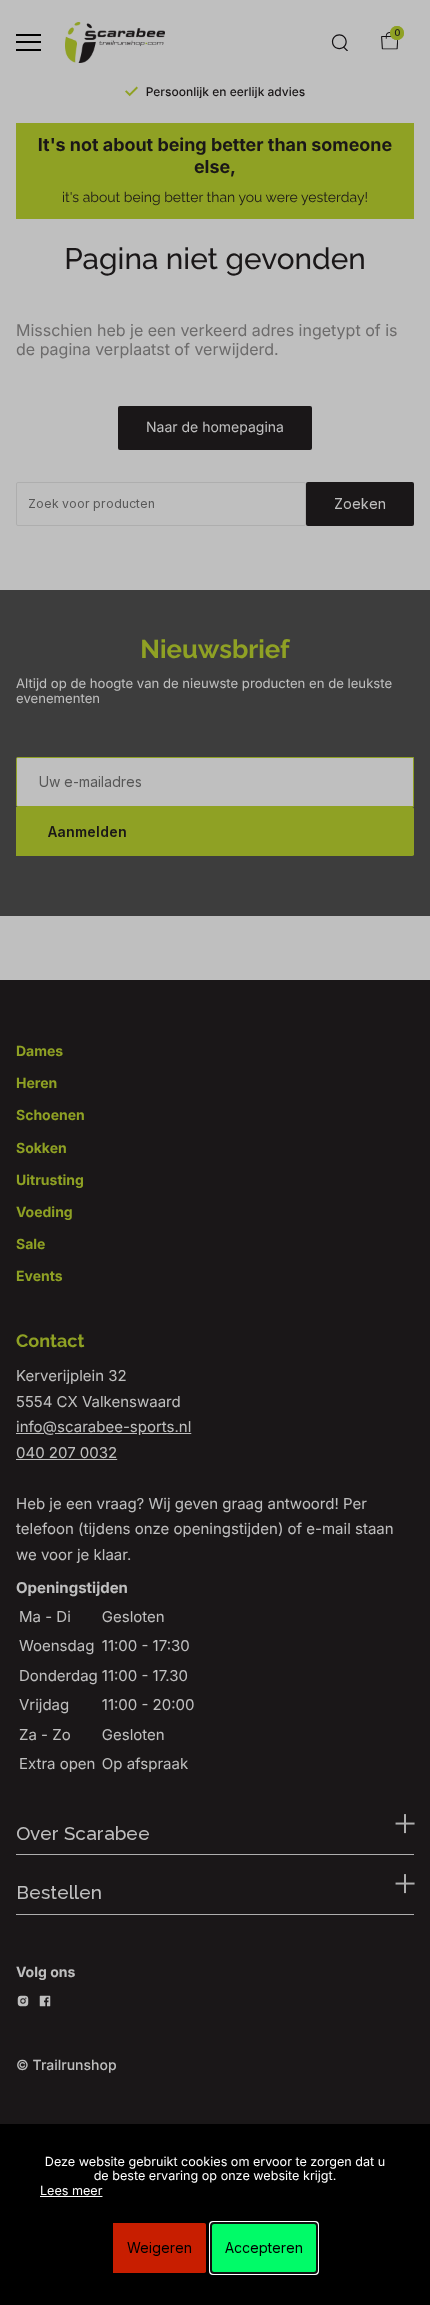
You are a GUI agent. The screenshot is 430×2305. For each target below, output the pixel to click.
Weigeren (159, 2247)
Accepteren (264, 2247)
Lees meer (71, 2191)
